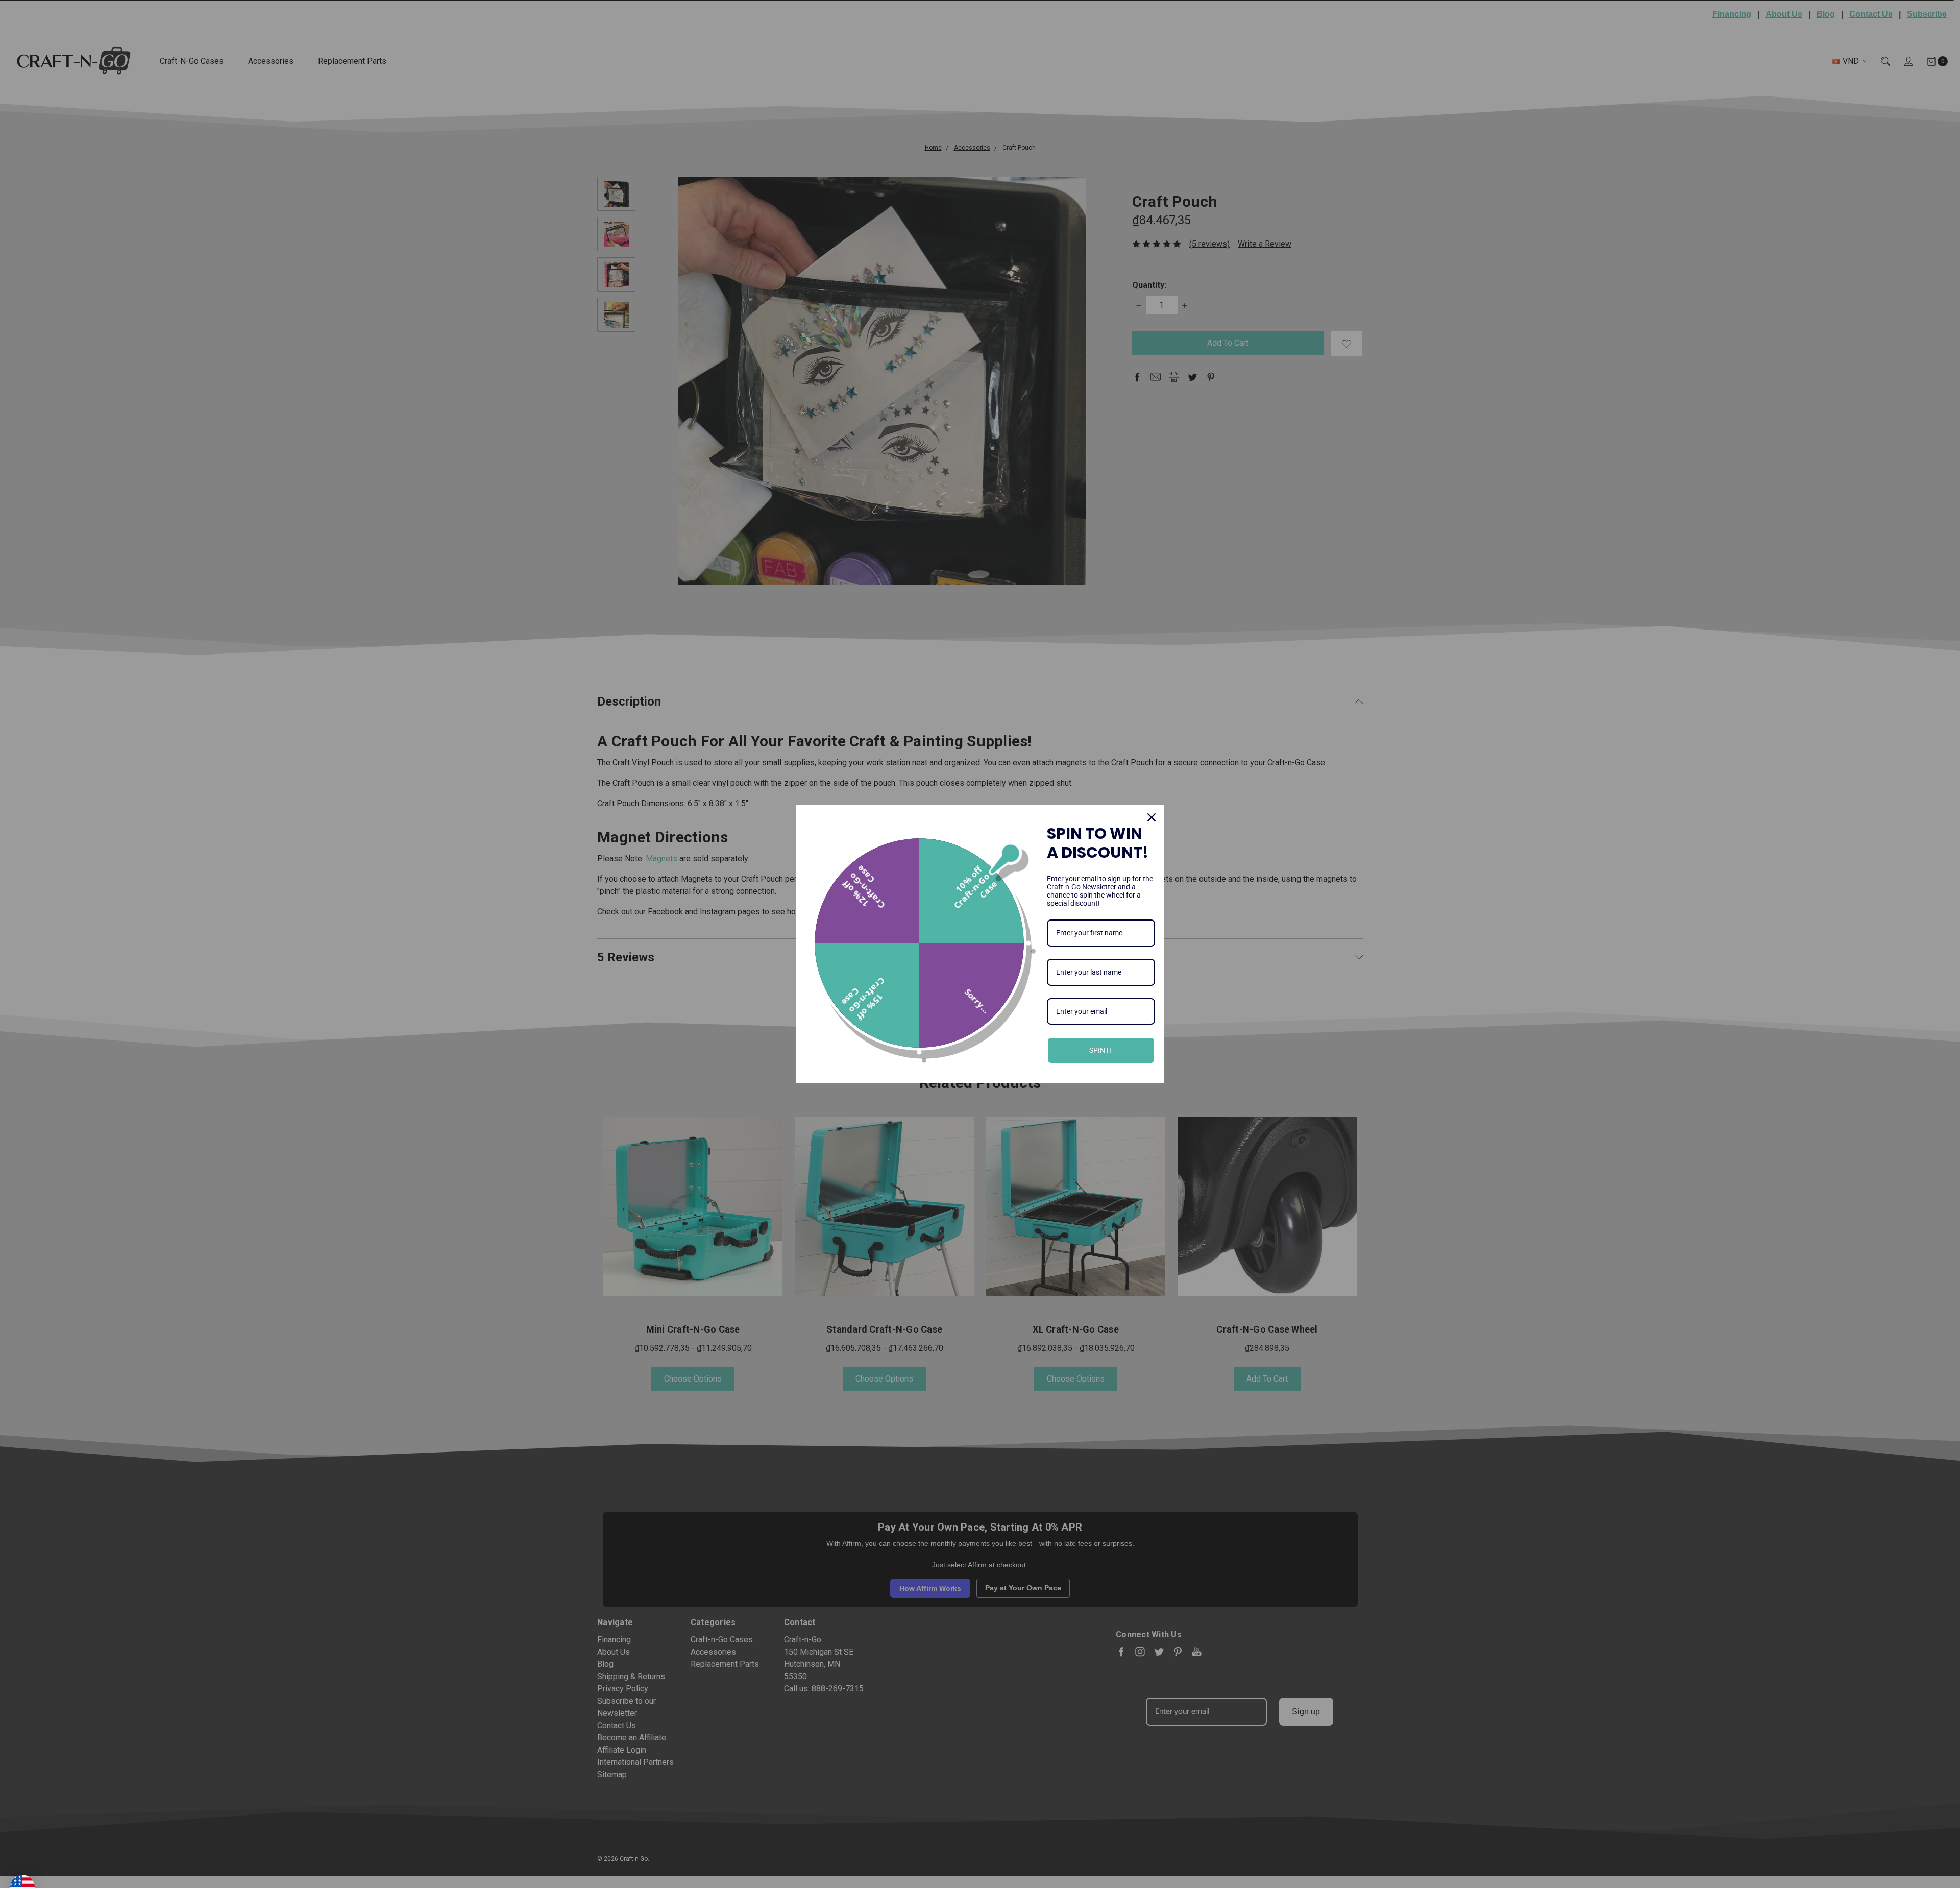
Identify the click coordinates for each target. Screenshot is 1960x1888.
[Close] (1151, 817)
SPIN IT (1101, 1050)
